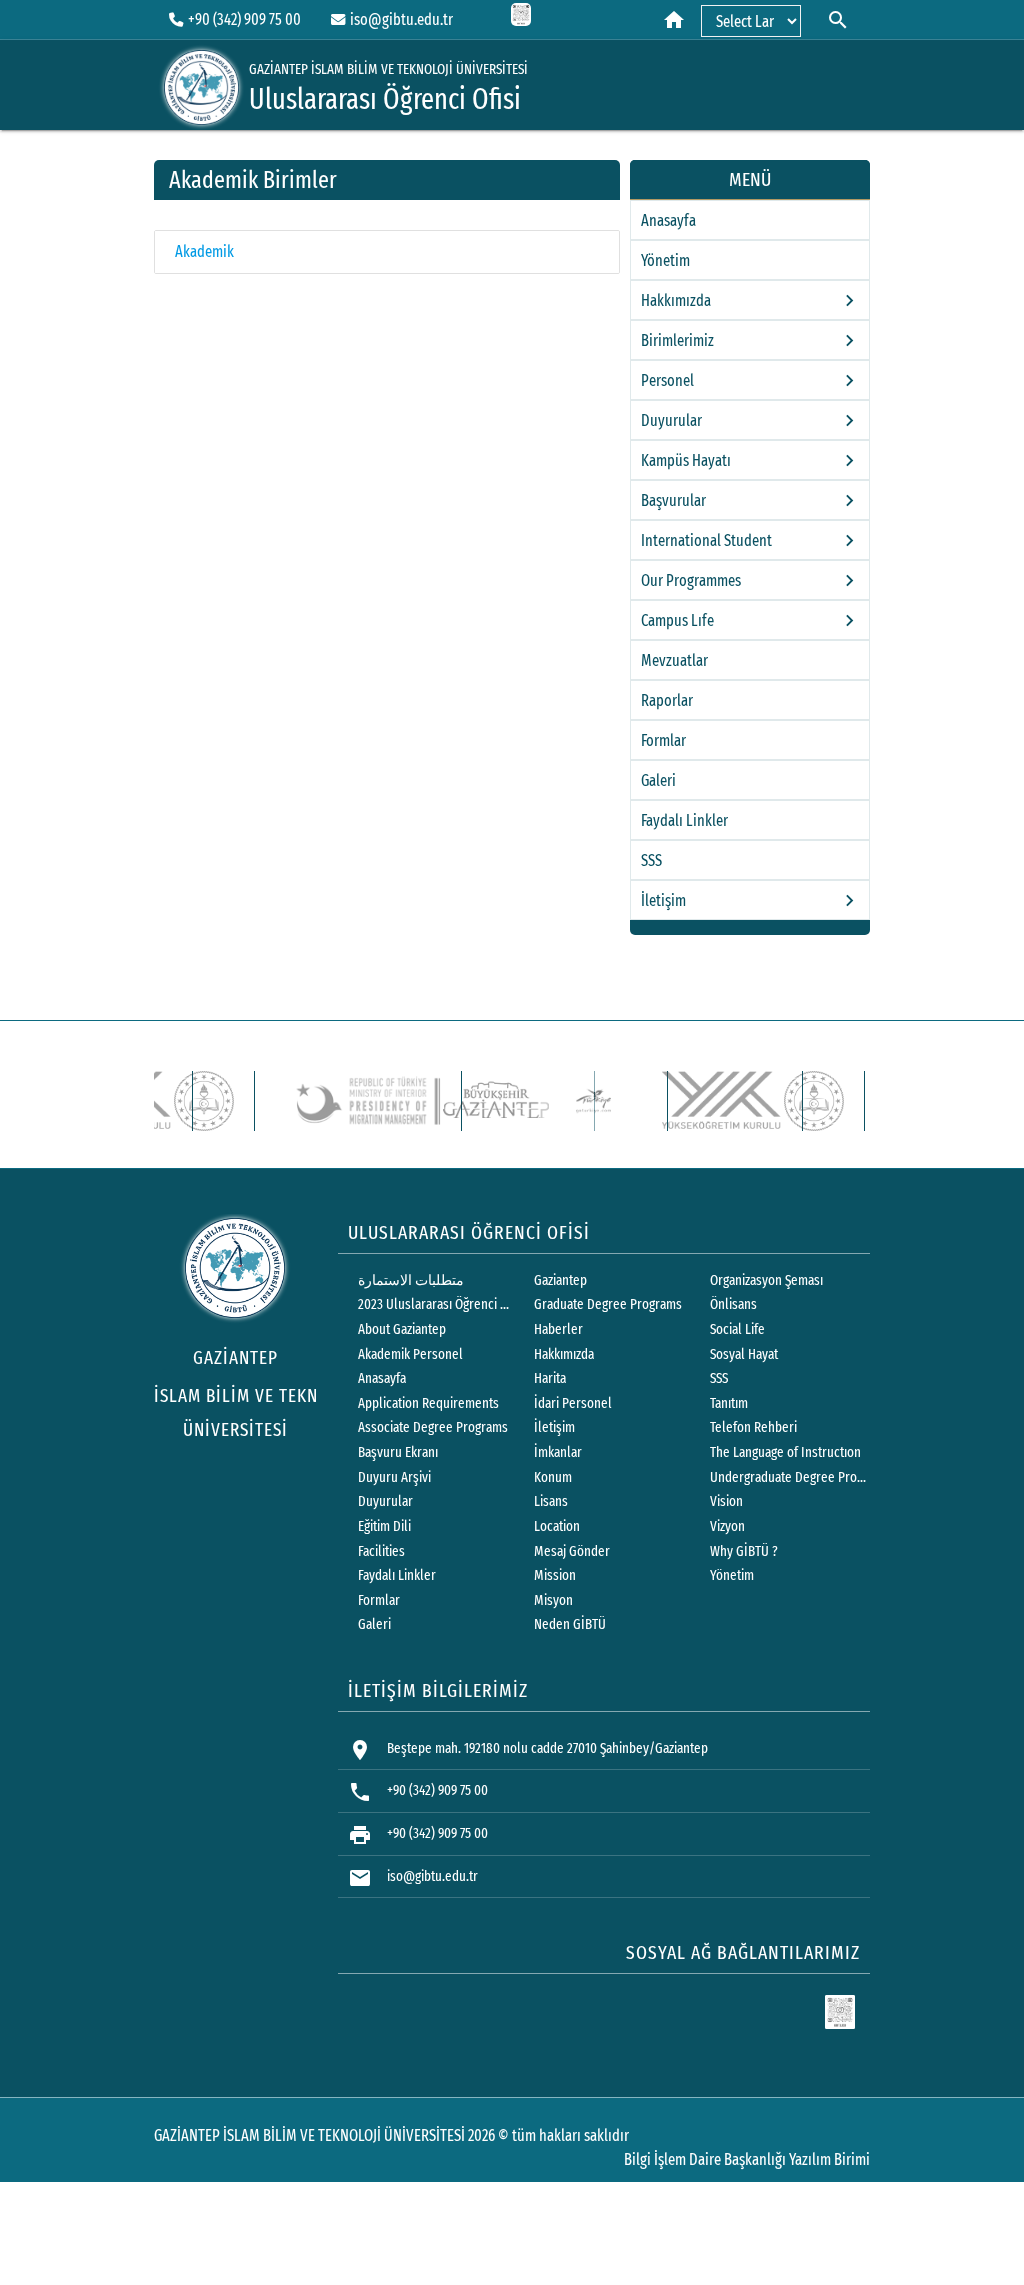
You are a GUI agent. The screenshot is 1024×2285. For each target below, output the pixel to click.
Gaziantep (560, 1280)
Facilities (381, 1551)
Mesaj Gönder (572, 1551)
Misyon (553, 1600)
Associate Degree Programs (433, 1427)
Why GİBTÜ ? (744, 1551)
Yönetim (665, 260)
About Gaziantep (402, 1329)
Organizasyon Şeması (766, 1280)
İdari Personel (573, 1403)
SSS (651, 860)
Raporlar (667, 700)
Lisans (551, 1501)
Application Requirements (428, 1403)
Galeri (658, 780)
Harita (550, 1378)
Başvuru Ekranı (398, 1452)
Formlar (663, 740)
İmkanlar (558, 1452)
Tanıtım (729, 1403)
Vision (726, 1501)
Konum (553, 1477)
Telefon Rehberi (753, 1427)
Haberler (558, 1329)
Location (557, 1526)
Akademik (204, 251)
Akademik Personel (410, 1354)
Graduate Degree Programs (608, 1304)
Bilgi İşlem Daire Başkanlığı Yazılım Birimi (747, 2159)
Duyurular (385, 1501)
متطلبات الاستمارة (411, 1280)
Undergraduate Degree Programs (789, 1477)
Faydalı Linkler (684, 820)
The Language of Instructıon (785, 1452)
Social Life (737, 1329)
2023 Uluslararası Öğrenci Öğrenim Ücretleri (437, 1304)
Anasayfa (668, 220)
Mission (555, 1575)
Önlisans (733, 1304)
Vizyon (727, 1526)
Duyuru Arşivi (394, 1477)
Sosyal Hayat (744, 1354)
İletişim (554, 1427)
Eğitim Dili (384, 1526)
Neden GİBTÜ (570, 1624)
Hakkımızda (564, 1354)
